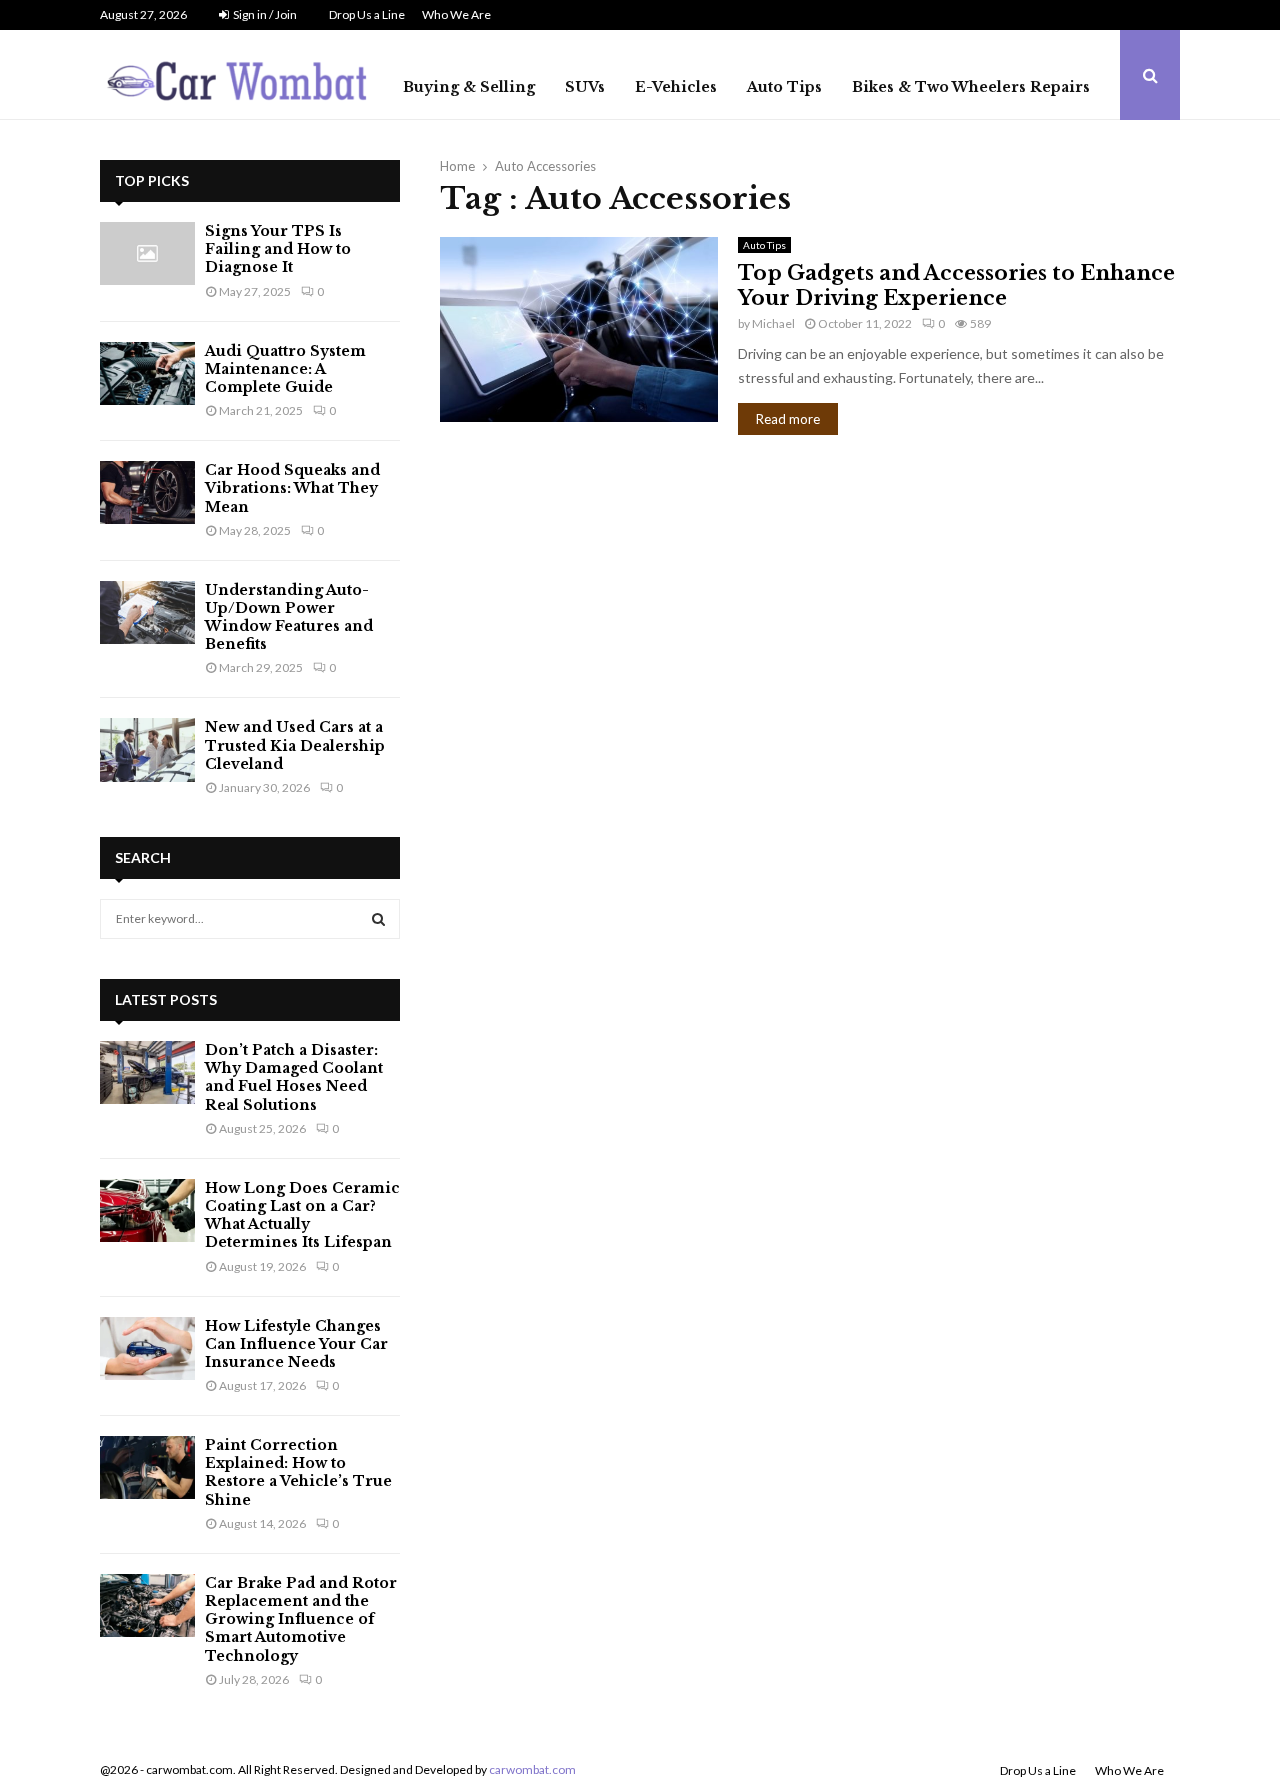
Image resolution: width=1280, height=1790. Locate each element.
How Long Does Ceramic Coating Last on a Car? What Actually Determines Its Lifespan (302, 1215)
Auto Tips (784, 87)
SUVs (585, 87)
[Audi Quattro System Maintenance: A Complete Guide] (147, 373)
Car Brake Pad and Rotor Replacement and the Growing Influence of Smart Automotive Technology (301, 1619)
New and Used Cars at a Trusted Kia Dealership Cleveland (295, 745)
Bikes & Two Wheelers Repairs (971, 87)
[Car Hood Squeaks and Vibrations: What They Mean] (147, 492)
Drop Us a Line (367, 14)
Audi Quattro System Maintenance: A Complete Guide (285, 369)
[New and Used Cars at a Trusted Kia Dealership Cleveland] (147, 749)
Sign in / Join (264, 14)
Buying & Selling (469, 87)
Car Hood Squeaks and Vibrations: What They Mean (292, 488)
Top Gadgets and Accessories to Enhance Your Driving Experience (956, 285)
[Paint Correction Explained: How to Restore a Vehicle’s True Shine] (147, 1467)
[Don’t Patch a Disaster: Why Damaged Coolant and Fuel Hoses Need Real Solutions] (147, 1072)
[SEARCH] (378, 919)
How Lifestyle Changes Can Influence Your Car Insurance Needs (296, 1344)
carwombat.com (532, 1769)
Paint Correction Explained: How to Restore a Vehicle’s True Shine (298, 1472)
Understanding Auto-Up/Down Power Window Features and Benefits (289, 617)
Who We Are (456, 14)
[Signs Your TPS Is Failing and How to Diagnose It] (147, 253)
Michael (773, 323)
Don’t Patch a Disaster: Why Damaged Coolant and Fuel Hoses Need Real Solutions (294, 1077)
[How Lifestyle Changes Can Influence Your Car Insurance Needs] (147, 1348)
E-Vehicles (676, 87)
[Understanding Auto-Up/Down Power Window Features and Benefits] (147, 612)
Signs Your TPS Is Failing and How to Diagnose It (278, 249)
